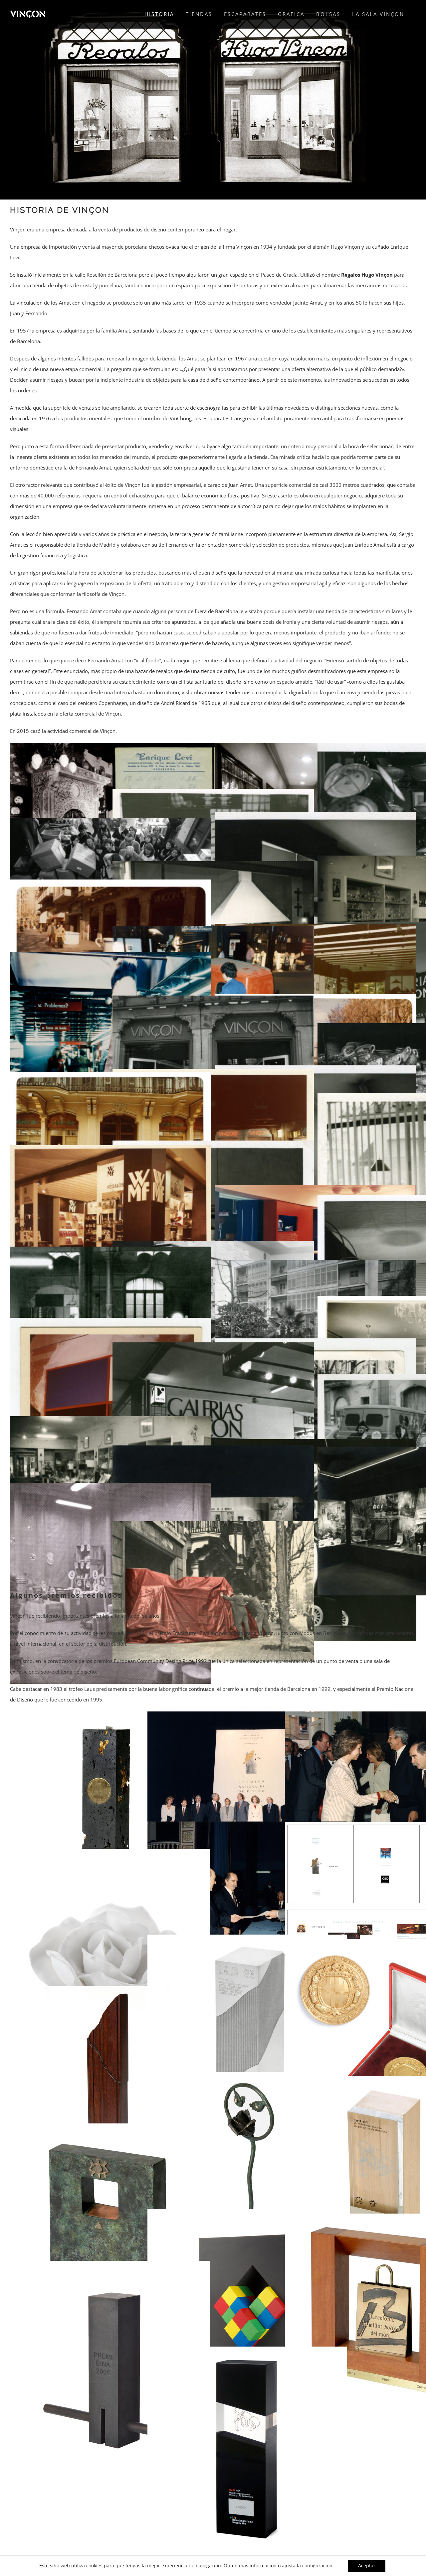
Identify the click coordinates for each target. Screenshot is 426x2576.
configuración (317, 2566)
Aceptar (367, 2566)
